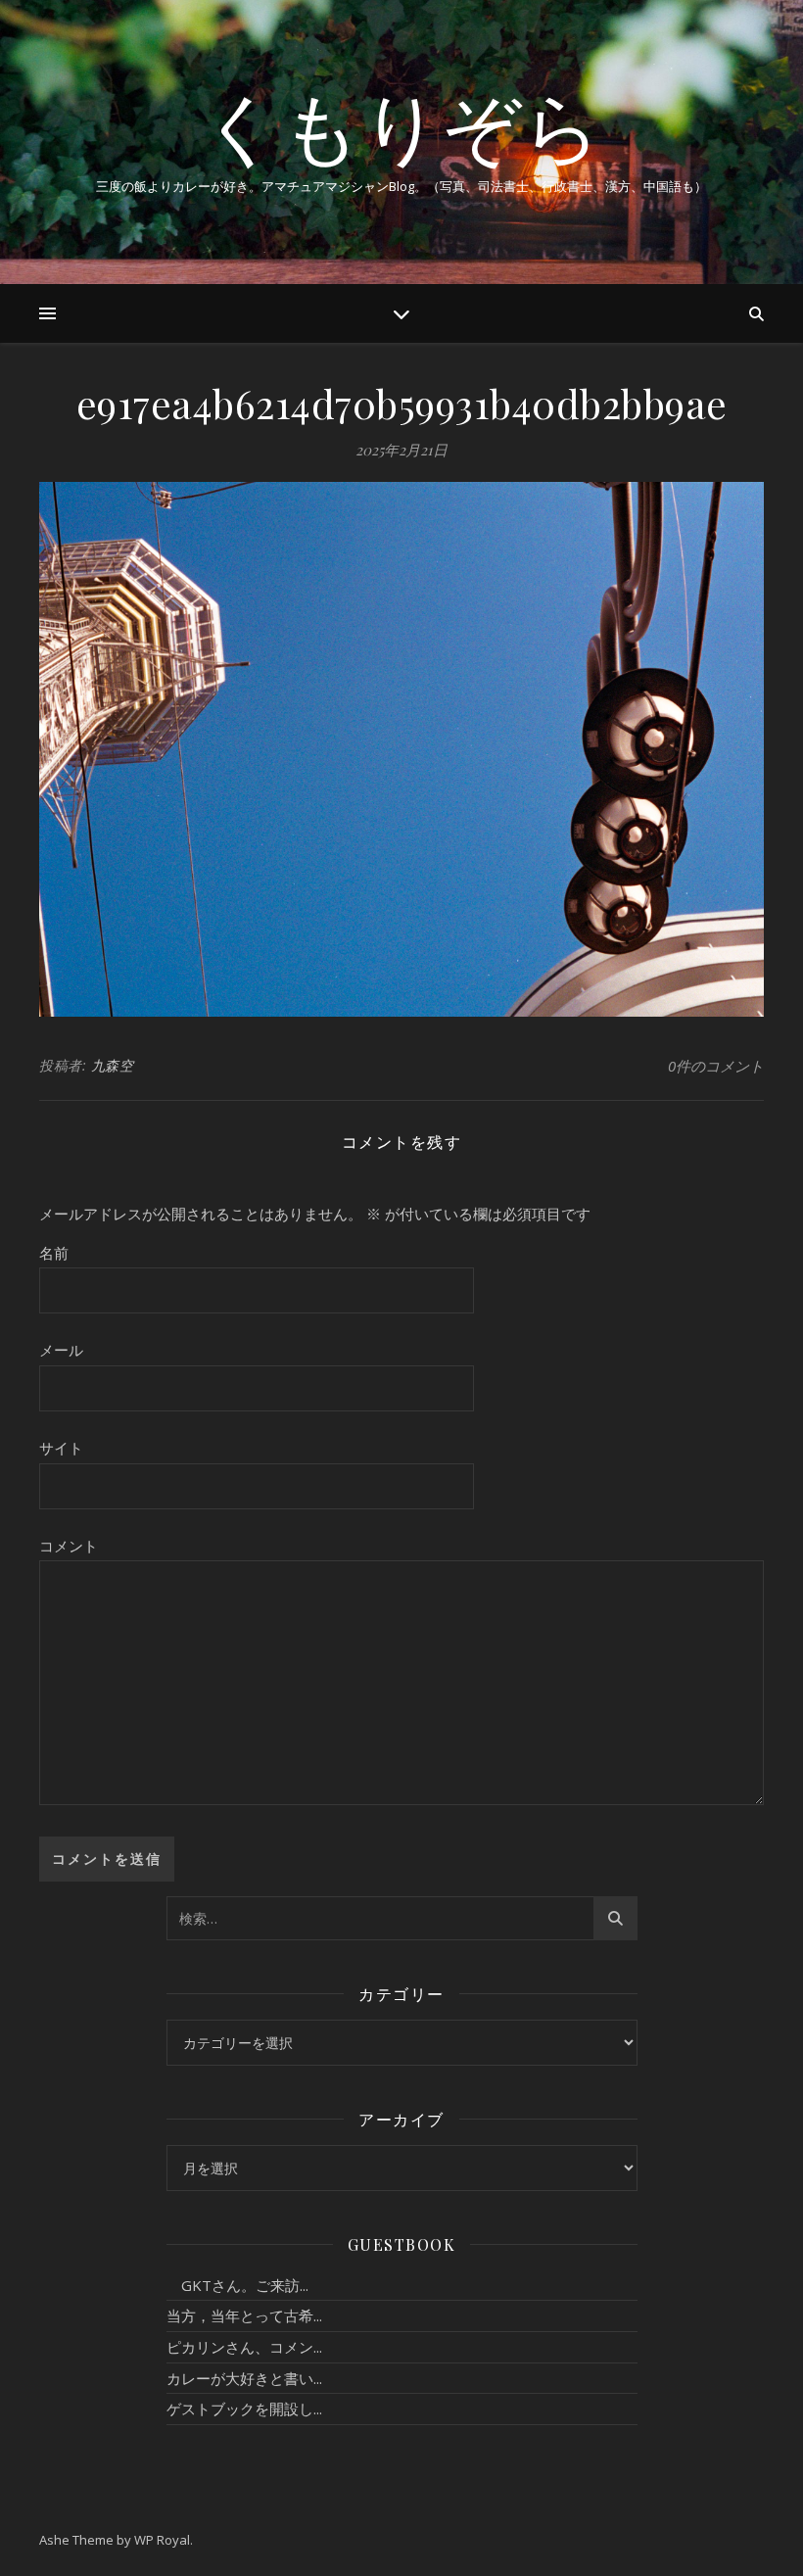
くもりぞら (401, 125)
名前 (54, 1253)
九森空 (113, 1065)
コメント (69, 1546)
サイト (61, 1448)
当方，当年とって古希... (244, 2315)
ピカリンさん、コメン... (244, 2347)
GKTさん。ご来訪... (237, 2285)
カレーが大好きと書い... (244, 2378)
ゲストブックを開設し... (244, 2409)
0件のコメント (716, 1066)
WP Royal (162, 2540)
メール (61, 1350)
